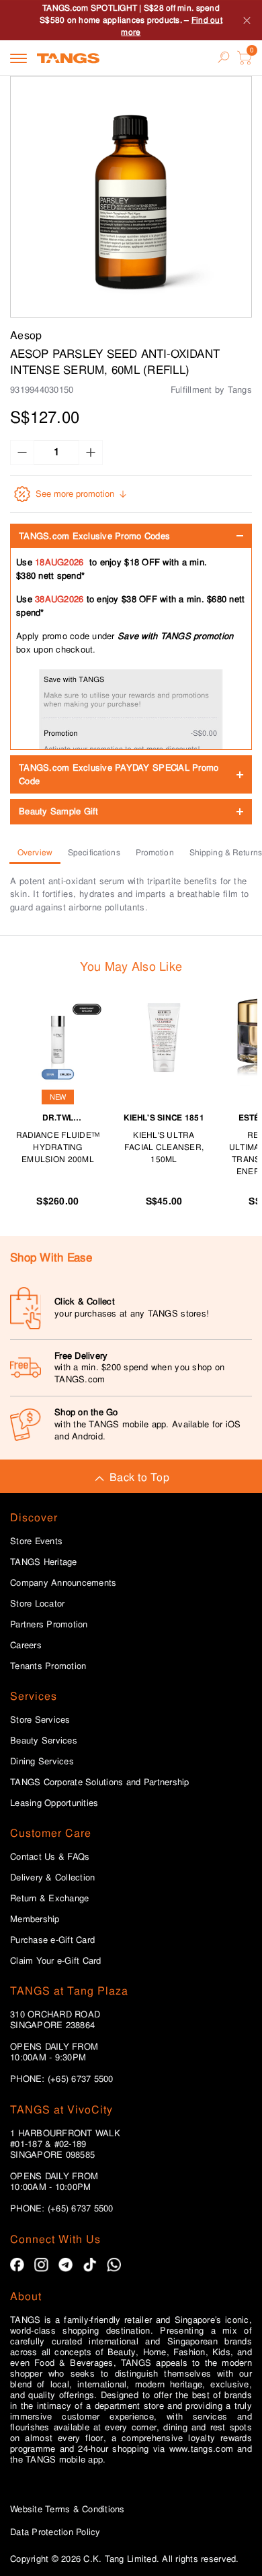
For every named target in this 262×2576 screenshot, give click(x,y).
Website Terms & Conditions (68, 2509)
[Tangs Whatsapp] (114, 2265)
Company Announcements (63, 1583)
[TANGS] (68, 58)
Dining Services (42, 1762)
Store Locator (37, 1604)
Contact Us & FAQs (50, 1857)
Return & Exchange (49, 1899)
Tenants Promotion (48, 1666)
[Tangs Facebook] (17, 2265)
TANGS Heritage (44, 1562)
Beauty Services (44, 1741)
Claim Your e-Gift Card (56, 1961)
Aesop (26, 335)
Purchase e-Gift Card (52, 1940)
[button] (131, 197)
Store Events (36, 1541)
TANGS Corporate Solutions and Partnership (100, 1782)
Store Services (40, 1720)
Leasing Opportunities (54, 1803)
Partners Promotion (49, 1625)
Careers (26, 1645)
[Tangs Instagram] (41, 2265)
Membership (35, 1919)
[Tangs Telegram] (65, 2265)
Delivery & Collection (52, 1878)
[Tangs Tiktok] (90, 2265)
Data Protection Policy (55, 2532)
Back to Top (139, 1477)
